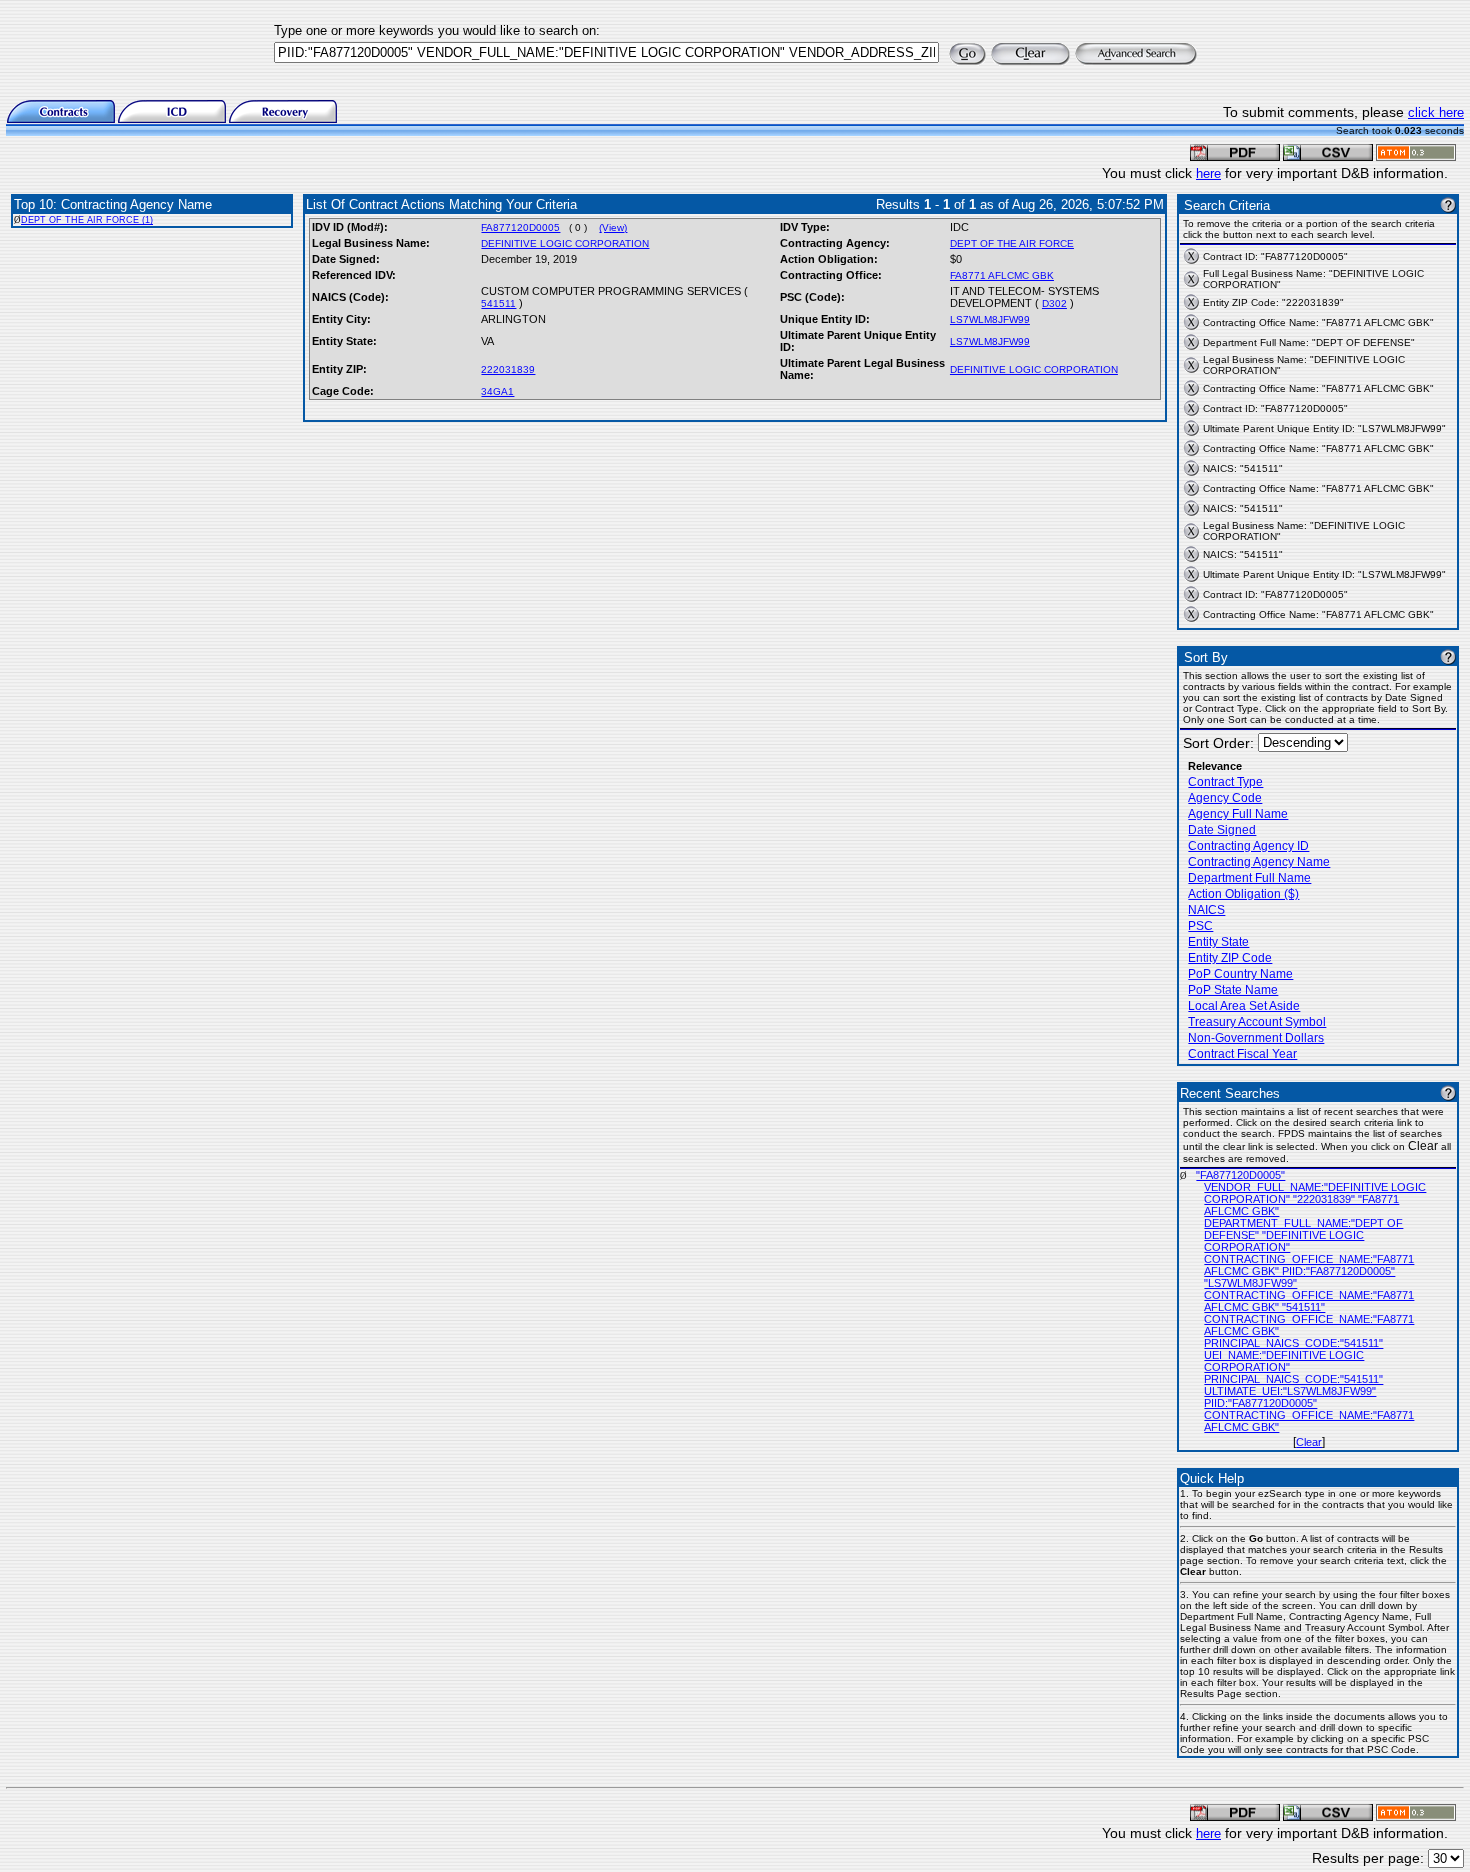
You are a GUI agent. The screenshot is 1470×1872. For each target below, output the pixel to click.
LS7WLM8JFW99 (990, 319)
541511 (498, 303)
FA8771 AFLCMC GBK (1002, 275)
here (1208, 173)
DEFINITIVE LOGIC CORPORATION (565, 243)
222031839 (508, 369)
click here (1436, 112)
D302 (1054, 303)
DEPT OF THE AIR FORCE (1012, 243)
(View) (613, 227)
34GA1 (497, 391)
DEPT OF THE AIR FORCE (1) (87, 220)
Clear (1309, 1442)
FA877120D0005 (520, 227)
